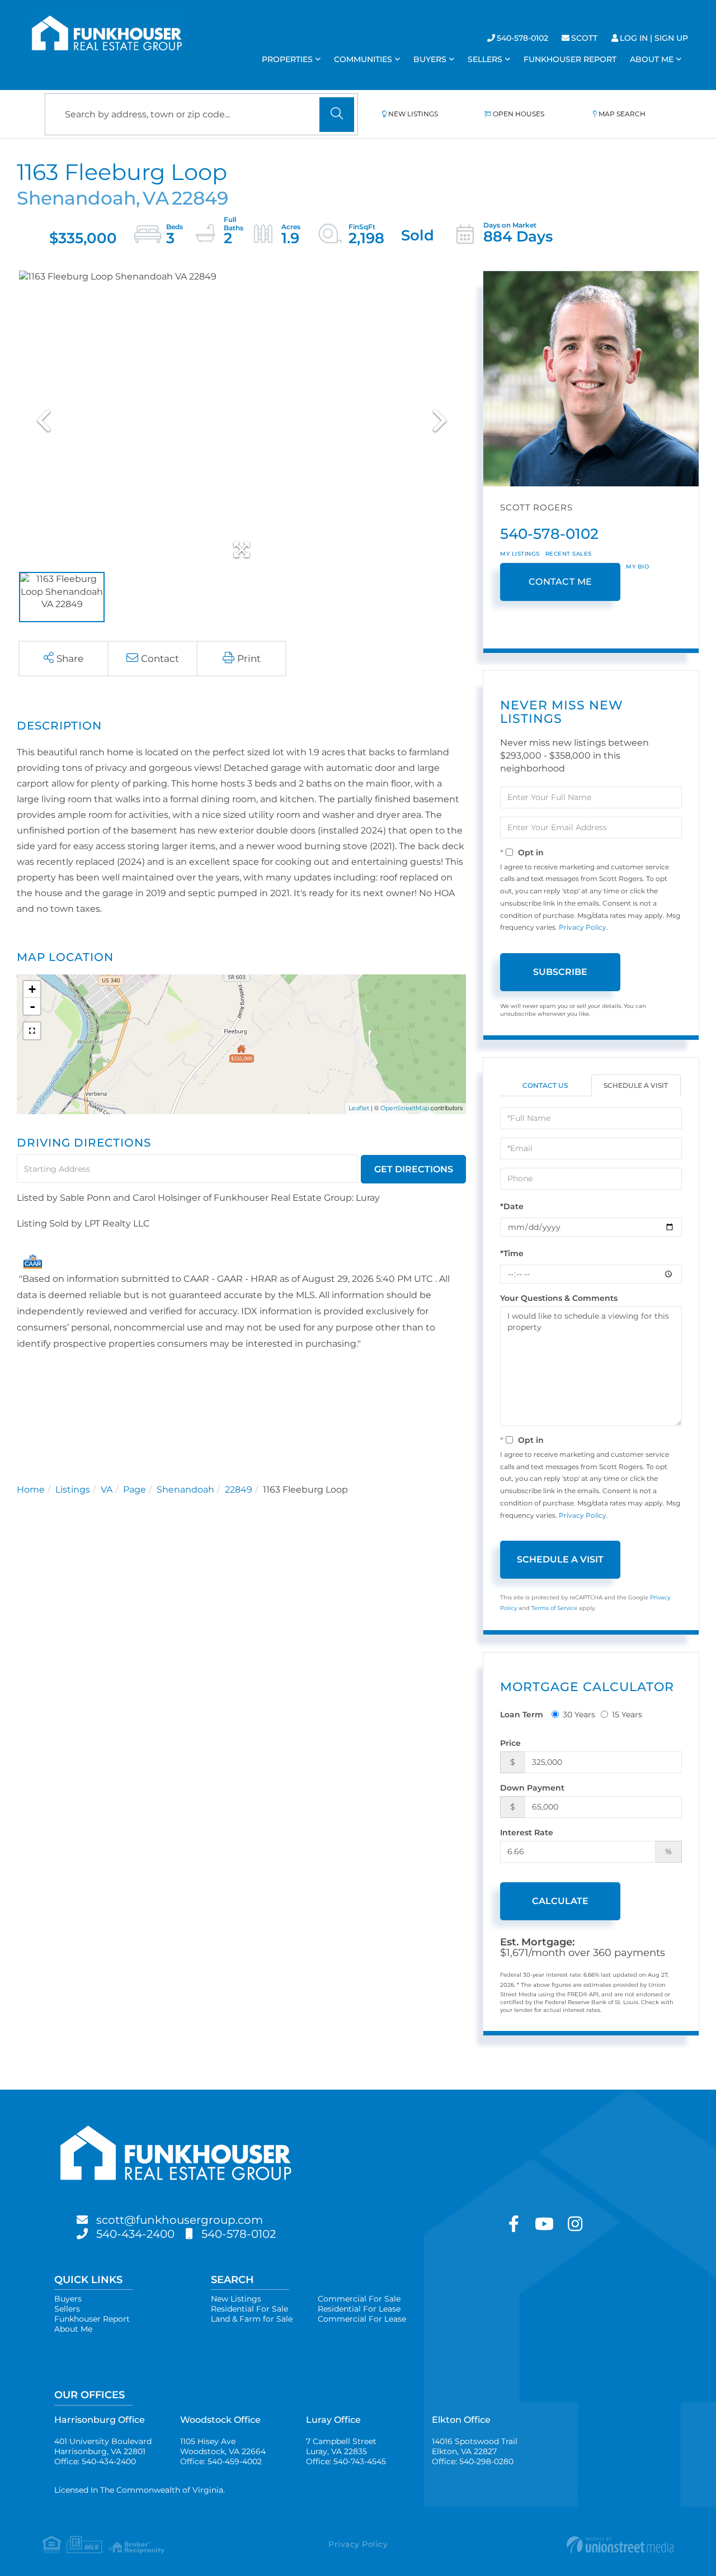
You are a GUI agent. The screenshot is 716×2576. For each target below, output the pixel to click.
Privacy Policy (583, 927)
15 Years (627, 1715)
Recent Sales (569, 554)
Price (510, 1743)
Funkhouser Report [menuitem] (570, 59)
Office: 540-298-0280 (473, 2461)
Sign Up (671, 38)
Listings (73, 1490)
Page (135, 1490)
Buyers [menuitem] (430, 59)
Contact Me (560, 582)
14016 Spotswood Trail (475, 2446)
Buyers (68, 2299)
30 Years (579, 1715)
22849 (239, 1490)
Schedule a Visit (636, 1085)
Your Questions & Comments (559, 1298)
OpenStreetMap (405, 1108)
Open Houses (519, 114)
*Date (512, 1206)
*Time (512, 1253)
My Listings (520, 554)
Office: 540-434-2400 (95, 2461)
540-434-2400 (135, 2234)
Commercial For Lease (362, 2319)
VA (107, 1490)
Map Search (622, 114)
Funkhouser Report (92, 2319)
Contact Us (545, 1085)
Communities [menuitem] (363, 59)
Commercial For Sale (359, 2299)
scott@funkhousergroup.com (180, 2220)
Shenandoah (185, 1490)
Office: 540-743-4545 (346, 2461)
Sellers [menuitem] (485, 59)
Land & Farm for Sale (252, 2319)
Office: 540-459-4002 (221, 2461)
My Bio (637, 567)
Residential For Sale (249, 2309)
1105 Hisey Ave (223, 2446)
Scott (584, 38)
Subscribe (560, 972)
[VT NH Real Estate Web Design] (568, 2545)
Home (31, 1490)
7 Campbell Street (341, 2446)
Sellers (67, 2309)
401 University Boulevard (103, 2446)
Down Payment (532, 1788)
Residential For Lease (359, 2309)
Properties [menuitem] (287, 59)
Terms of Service (554, 1608)
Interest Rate (527, 1832)
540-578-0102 (522, 38)
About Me (73, 2329)
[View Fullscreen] (32, 1031)
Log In (634, 38)
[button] (337, 115)
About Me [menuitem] (652, 59)
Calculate (560, 1901)
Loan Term (522, 1715)
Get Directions (414, 1169)
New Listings (413, 114)
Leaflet (359, 1108)
